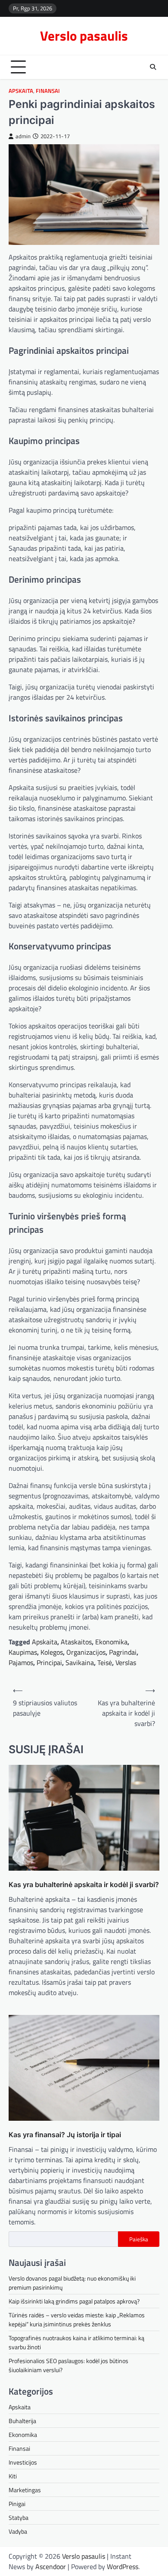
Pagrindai (123, 1652)
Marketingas (25, 2490)
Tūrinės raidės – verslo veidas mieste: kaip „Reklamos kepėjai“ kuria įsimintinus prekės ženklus (77, 2319)
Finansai (48, 91)
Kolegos (52, 1652)
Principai (49, 1662)
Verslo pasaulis (84, 36)
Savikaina (80, 1662)
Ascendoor (51, 2566)
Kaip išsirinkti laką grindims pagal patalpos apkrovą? (74, 2301)
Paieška (139, 2239)
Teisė (105, 1662)
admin (23, 136)
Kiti (13, 2476)
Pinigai (17, 2504)
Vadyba (18, 2531)
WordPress (123, 2566)
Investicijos (23, 2462)
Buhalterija (22, 2421)
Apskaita (21, 91)
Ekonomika (111, 1642)
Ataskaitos (76, 1642)
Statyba (19, 2517)
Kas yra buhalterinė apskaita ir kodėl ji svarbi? (84, 1884)
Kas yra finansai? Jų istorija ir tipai (65, 2135)
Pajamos (21, 1662)
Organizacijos (86, 1652)
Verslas (126, 1662)
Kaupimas (23, 1652)
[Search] (153, 67)
